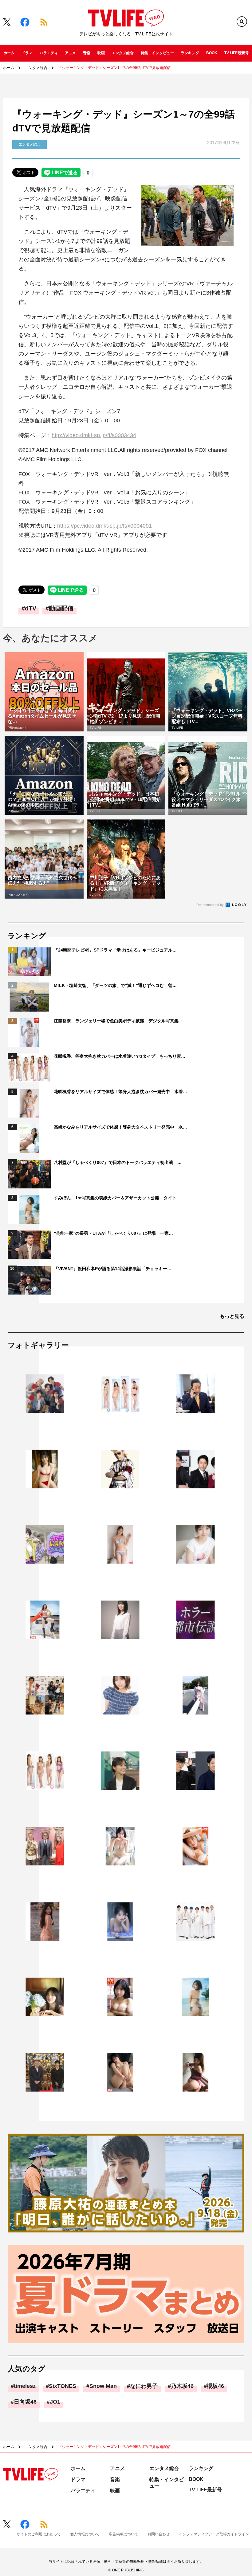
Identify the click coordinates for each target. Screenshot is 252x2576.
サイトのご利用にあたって (39, 2534)
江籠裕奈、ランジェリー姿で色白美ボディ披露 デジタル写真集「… (120, 1021)
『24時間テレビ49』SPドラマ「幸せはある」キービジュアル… (115, 950)
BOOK (212, 53)
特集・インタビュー (157, 53)
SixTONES (63, 2386)
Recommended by (211, 905)
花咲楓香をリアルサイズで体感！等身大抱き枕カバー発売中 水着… (120, 1092)
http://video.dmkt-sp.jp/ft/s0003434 (94, 435)
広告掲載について (124, 2534)
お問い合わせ (159, 2534)
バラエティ (49, 53)
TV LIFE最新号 (236, 53)
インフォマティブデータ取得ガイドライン (214, 2534)
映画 (101, 53)
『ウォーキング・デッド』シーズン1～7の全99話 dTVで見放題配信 (114, 68)
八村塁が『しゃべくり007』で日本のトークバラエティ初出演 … (118, 1162)
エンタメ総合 (123, 53)
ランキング (190, 53)
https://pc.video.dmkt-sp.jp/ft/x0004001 (104, 526)
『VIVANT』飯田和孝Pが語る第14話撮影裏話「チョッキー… (113, 1269)
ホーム (9, 53)
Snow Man (103, 2386)
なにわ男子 (144, 2386)
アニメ (70, 53)
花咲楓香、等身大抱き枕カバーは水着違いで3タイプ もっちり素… (120, 1056)
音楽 (87, 53)
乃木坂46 (182, 2386)
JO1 (55, 2402)
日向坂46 (25, 2402)
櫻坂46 (215, 2386)
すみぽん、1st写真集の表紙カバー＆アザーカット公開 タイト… (117, 1198)
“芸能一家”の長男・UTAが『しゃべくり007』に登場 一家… (113, 1233)
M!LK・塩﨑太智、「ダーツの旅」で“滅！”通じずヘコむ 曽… (115, 985)
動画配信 (61, 608)
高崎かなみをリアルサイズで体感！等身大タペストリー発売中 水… (120, 1127)
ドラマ (27, 53)
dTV (31, 608)
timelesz (25, 2386)
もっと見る (232, 1316)
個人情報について (85, 2534)
